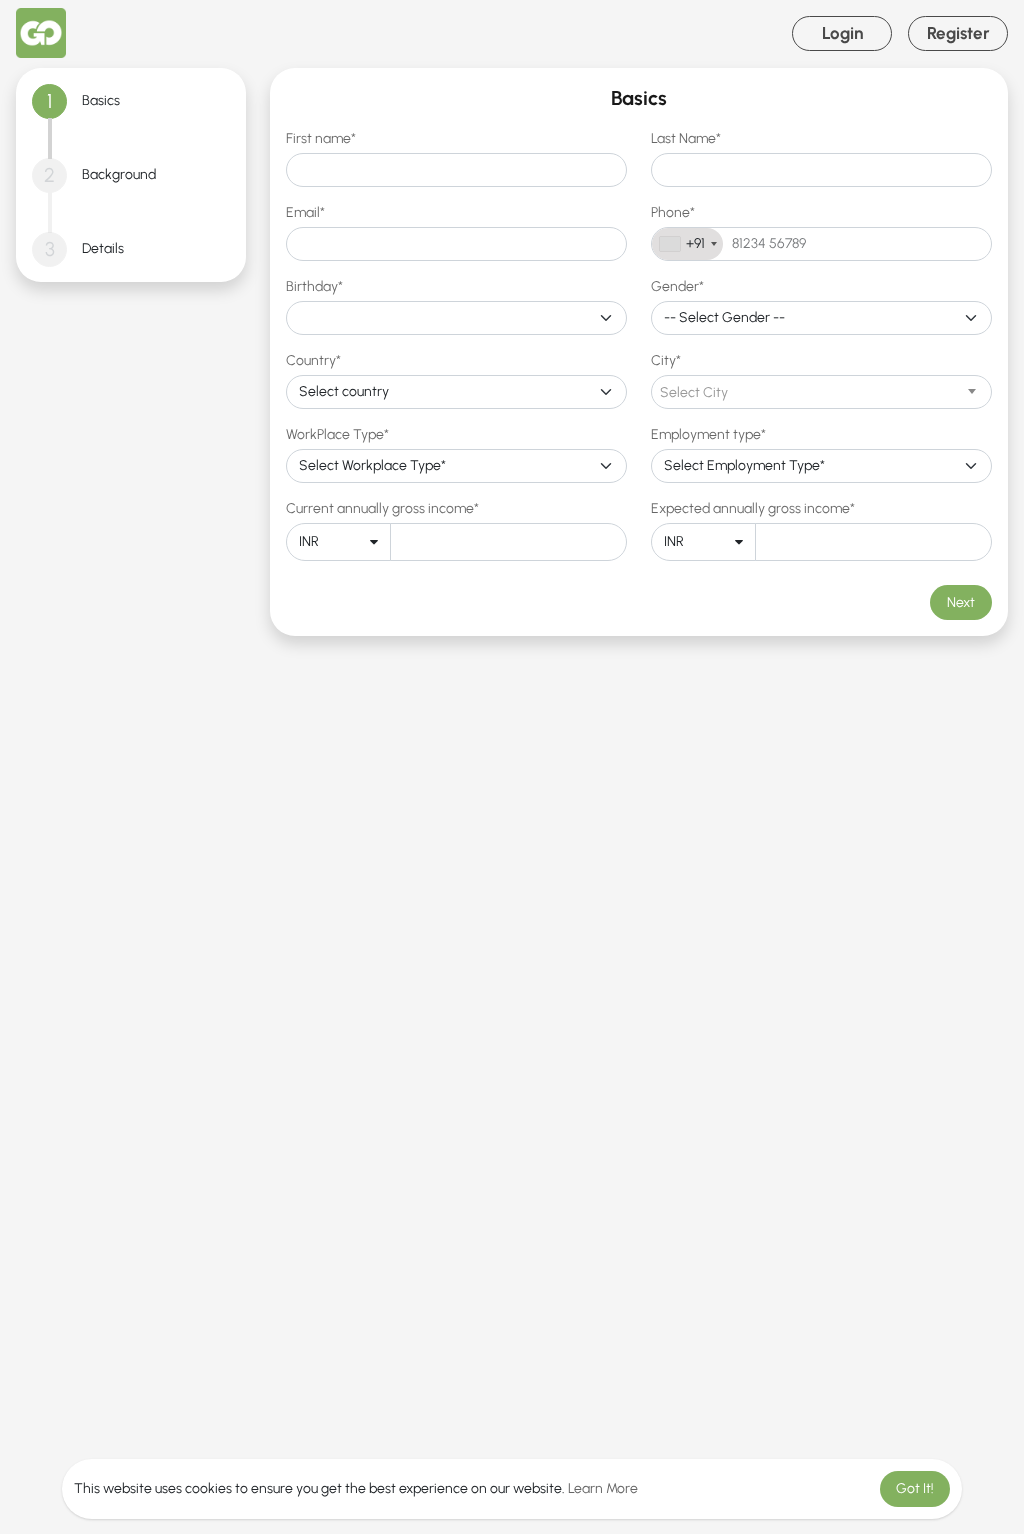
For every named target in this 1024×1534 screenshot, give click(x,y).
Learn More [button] (603, 1488)
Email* (305, 212)
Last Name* (686, 138)
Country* (313, 360)
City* (666, 360)
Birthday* (314, 286)
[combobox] (687, 244)
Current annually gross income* (382, 508)
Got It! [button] (915, 1488)
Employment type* (708, 434)
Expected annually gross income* (753, 508)
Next (961, 602)
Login (842, 33)
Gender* (677, 286)
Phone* (673, 212)
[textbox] (821, 393)
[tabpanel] (639, 352)
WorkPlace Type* (337, 434)
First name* (321, 138)
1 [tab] (49, 101)
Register (958, 33)
